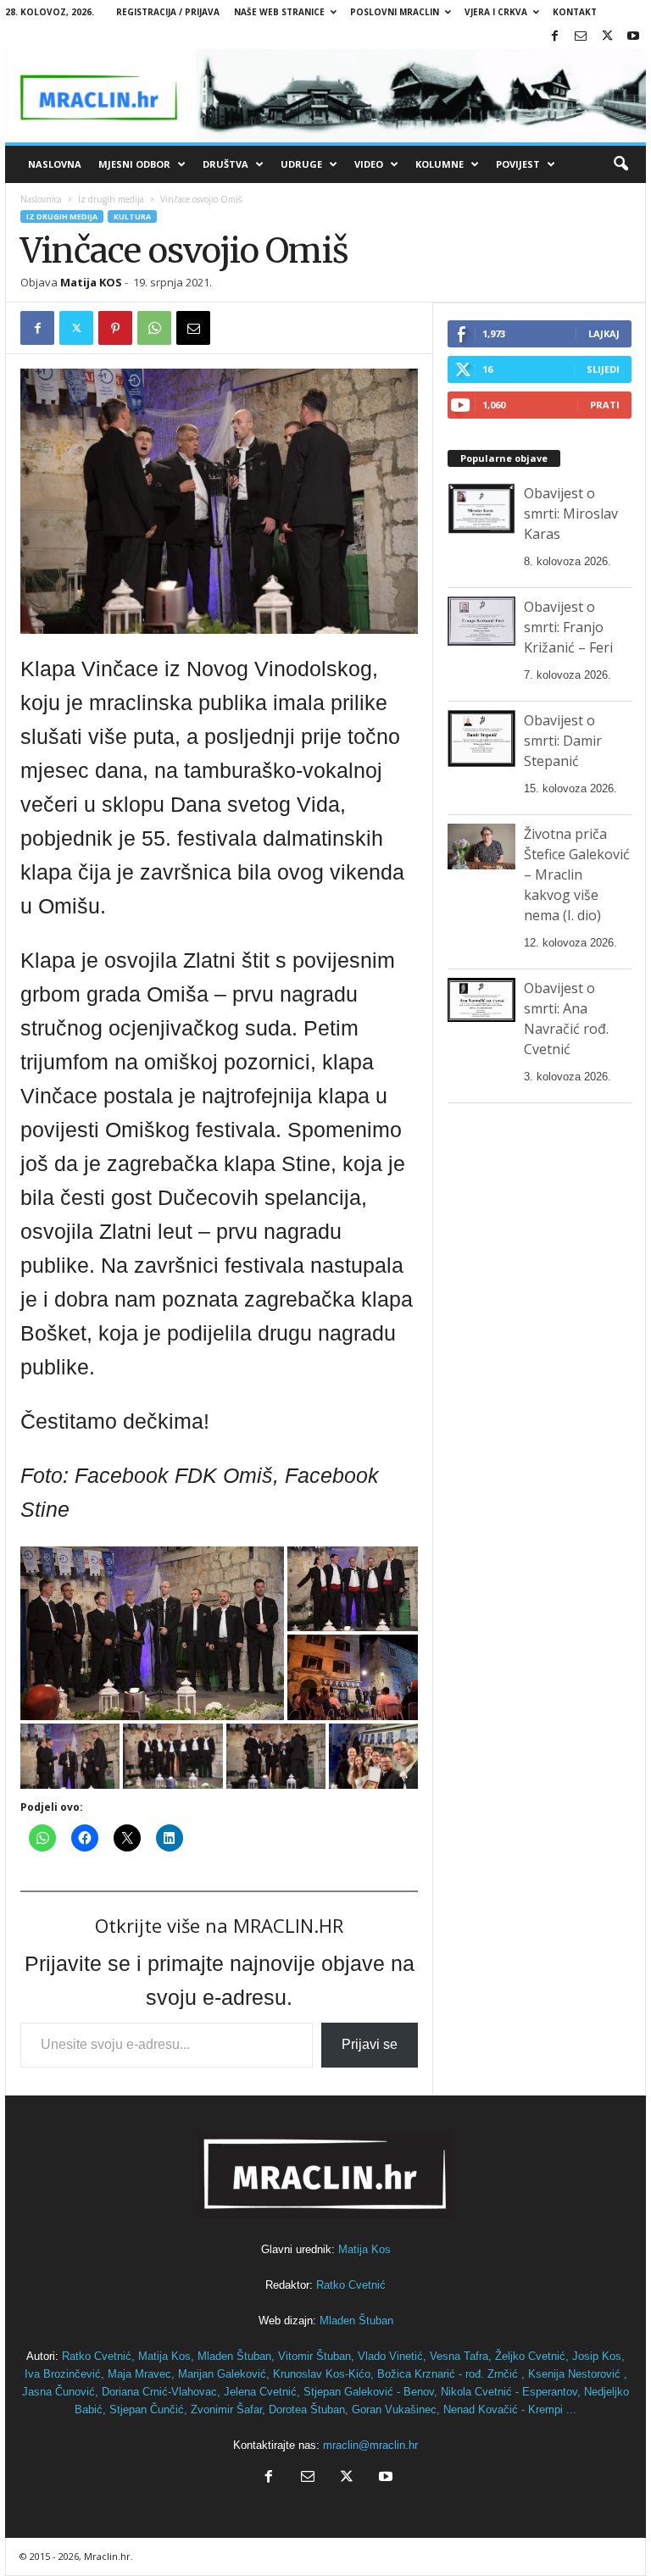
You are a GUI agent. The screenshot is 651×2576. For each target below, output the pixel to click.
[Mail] (581, 37)
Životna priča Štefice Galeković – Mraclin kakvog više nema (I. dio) (577, 874)
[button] (620, 164)
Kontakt (575, 12)
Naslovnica (41, 199)
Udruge (301, 164)
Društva (225, 164)
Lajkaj (604, 333)
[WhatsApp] (154, 328)
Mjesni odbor (134, 164)
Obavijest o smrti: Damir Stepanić (563, 741)
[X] (607, 37)
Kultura (132, 217)
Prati (605, 405)
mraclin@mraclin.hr (370, 2445)
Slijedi (603, 369)
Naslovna (55, 164)
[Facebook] (554, 37)
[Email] (193, 328)
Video (369, 164)
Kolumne (440, 164)
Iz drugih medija (111, 199)
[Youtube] (633, 37)
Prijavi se (370, 2044)
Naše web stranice (279, 12)
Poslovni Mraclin (395, 12)
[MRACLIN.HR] (325, 96)
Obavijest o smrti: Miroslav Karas (571, 514)
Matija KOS (91, 282)
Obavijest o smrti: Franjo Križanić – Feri (568, 627)
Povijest (518, 164)
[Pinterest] (115, 328)
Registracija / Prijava (168, 12)
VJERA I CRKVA (496, 12)
